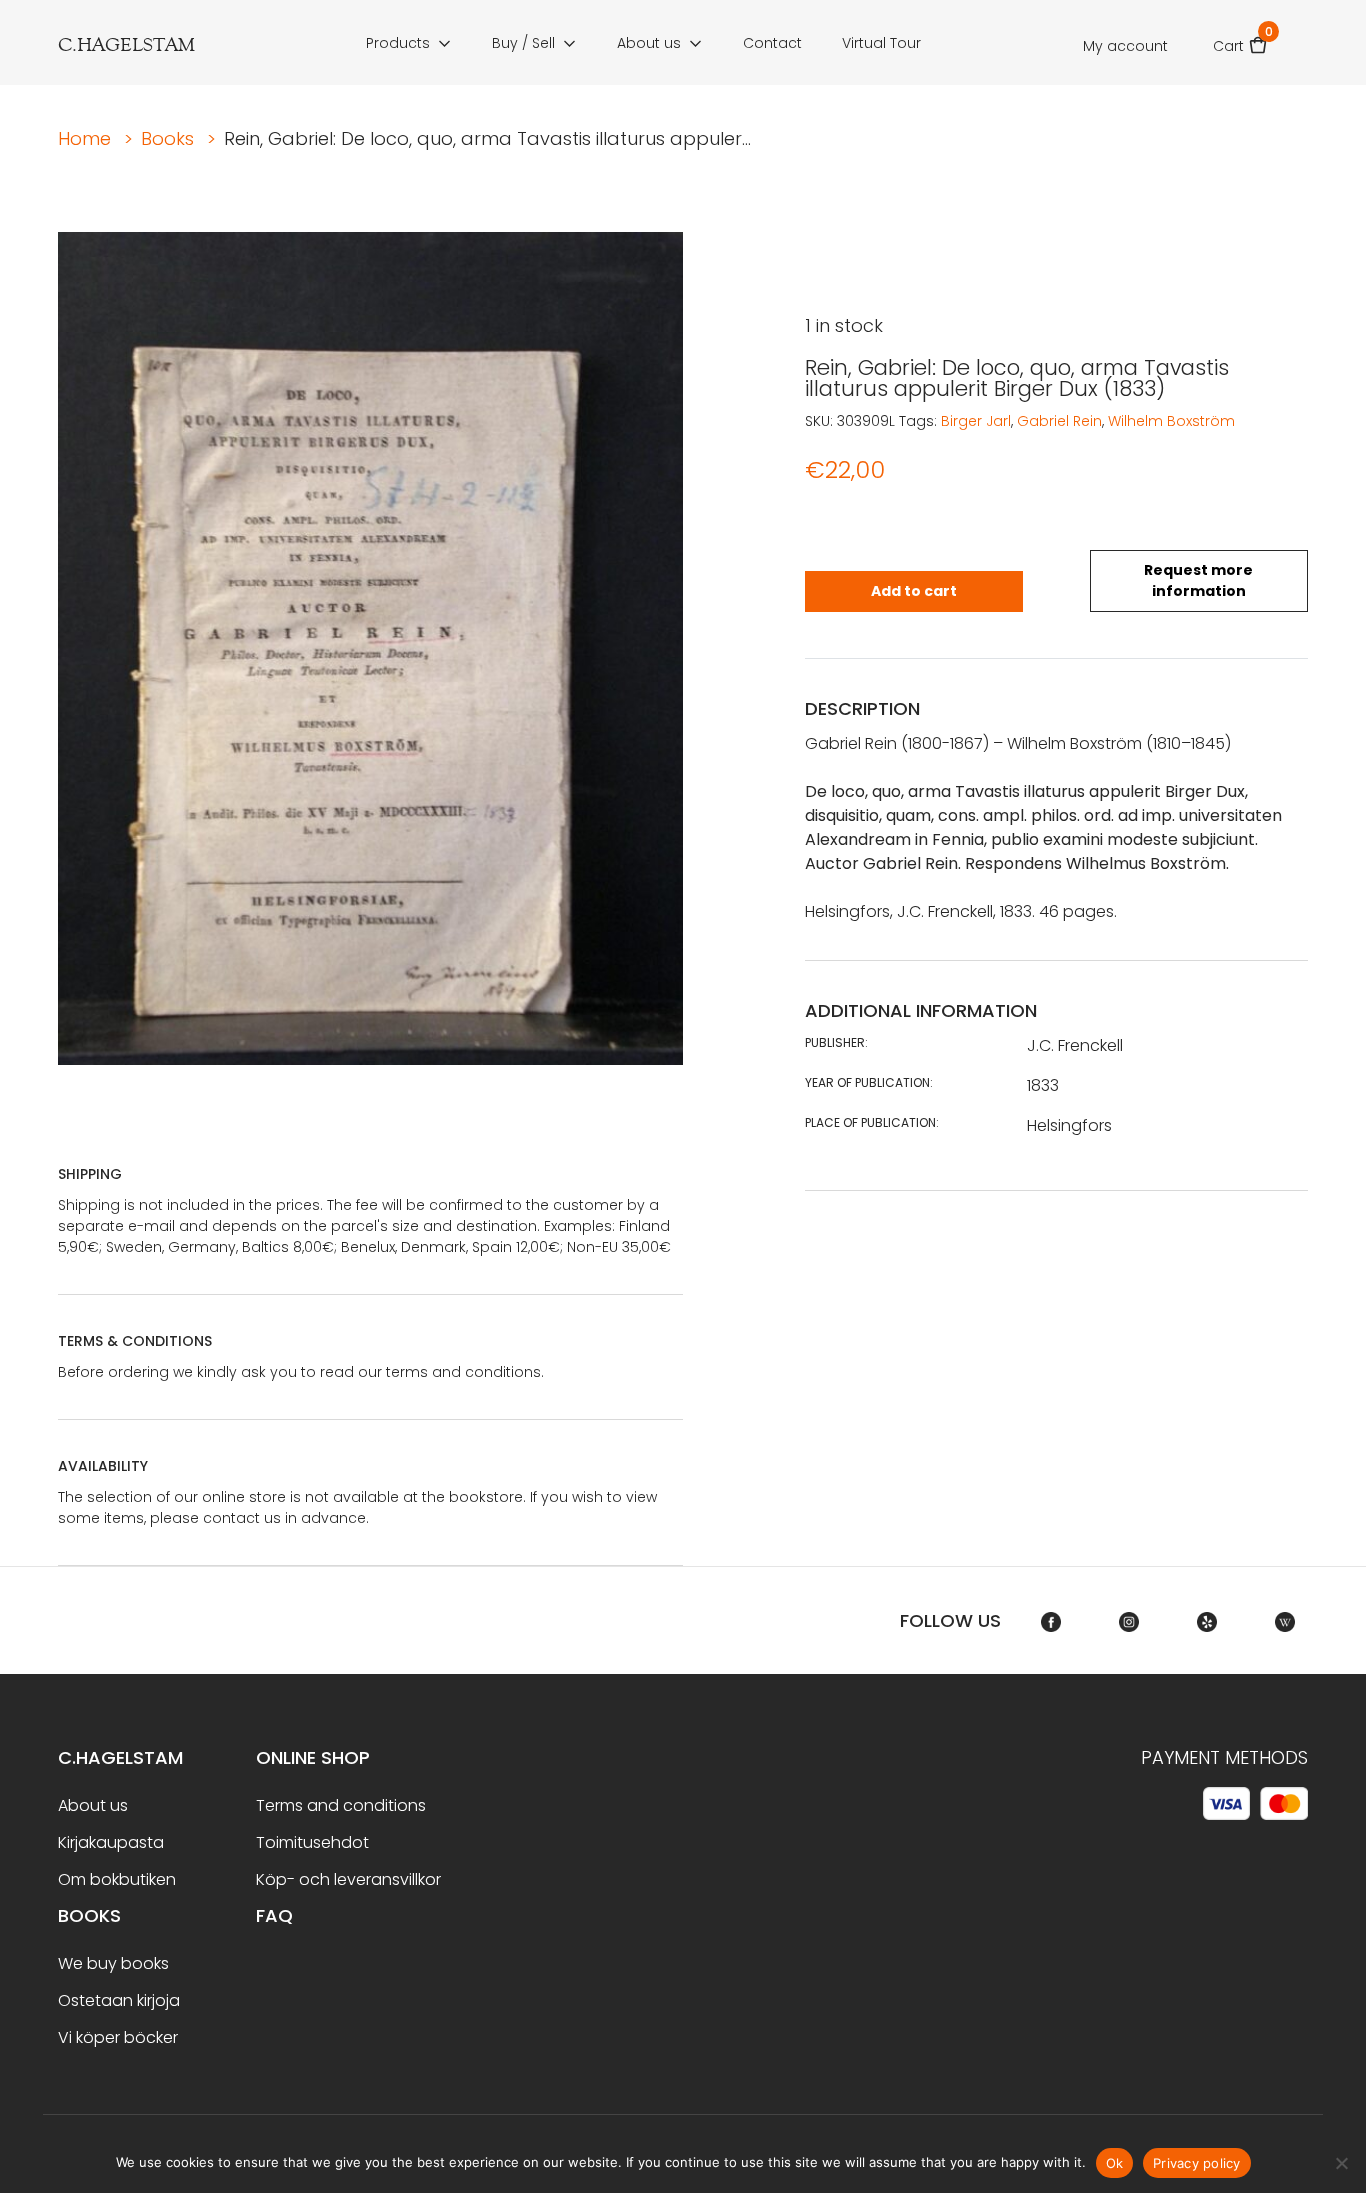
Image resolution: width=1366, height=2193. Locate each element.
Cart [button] (1240, 39)
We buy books (113, 1963)
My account (1125, 46)
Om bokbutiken (117, 1879)
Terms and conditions (341, 1805)
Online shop (313, 1757)
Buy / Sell (523, 43)
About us (649, 43)
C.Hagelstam (120, 1757)
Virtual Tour (881, 43)
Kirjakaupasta (111, 1842)
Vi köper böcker (118, 2037)
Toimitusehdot (312, 1842)
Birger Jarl (976, 421)
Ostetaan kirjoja (119, 2000)
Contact (772, 43)
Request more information (1198, 580)
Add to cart (914, 591)
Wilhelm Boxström (1171, 421)
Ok (1115, 2163)
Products (398, 43)
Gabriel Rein (1059, 421)
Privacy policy (1197, 2163)
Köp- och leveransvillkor (348, 1879)
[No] (1341, 2163)
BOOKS (89, 1915)
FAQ (274, 1915)
